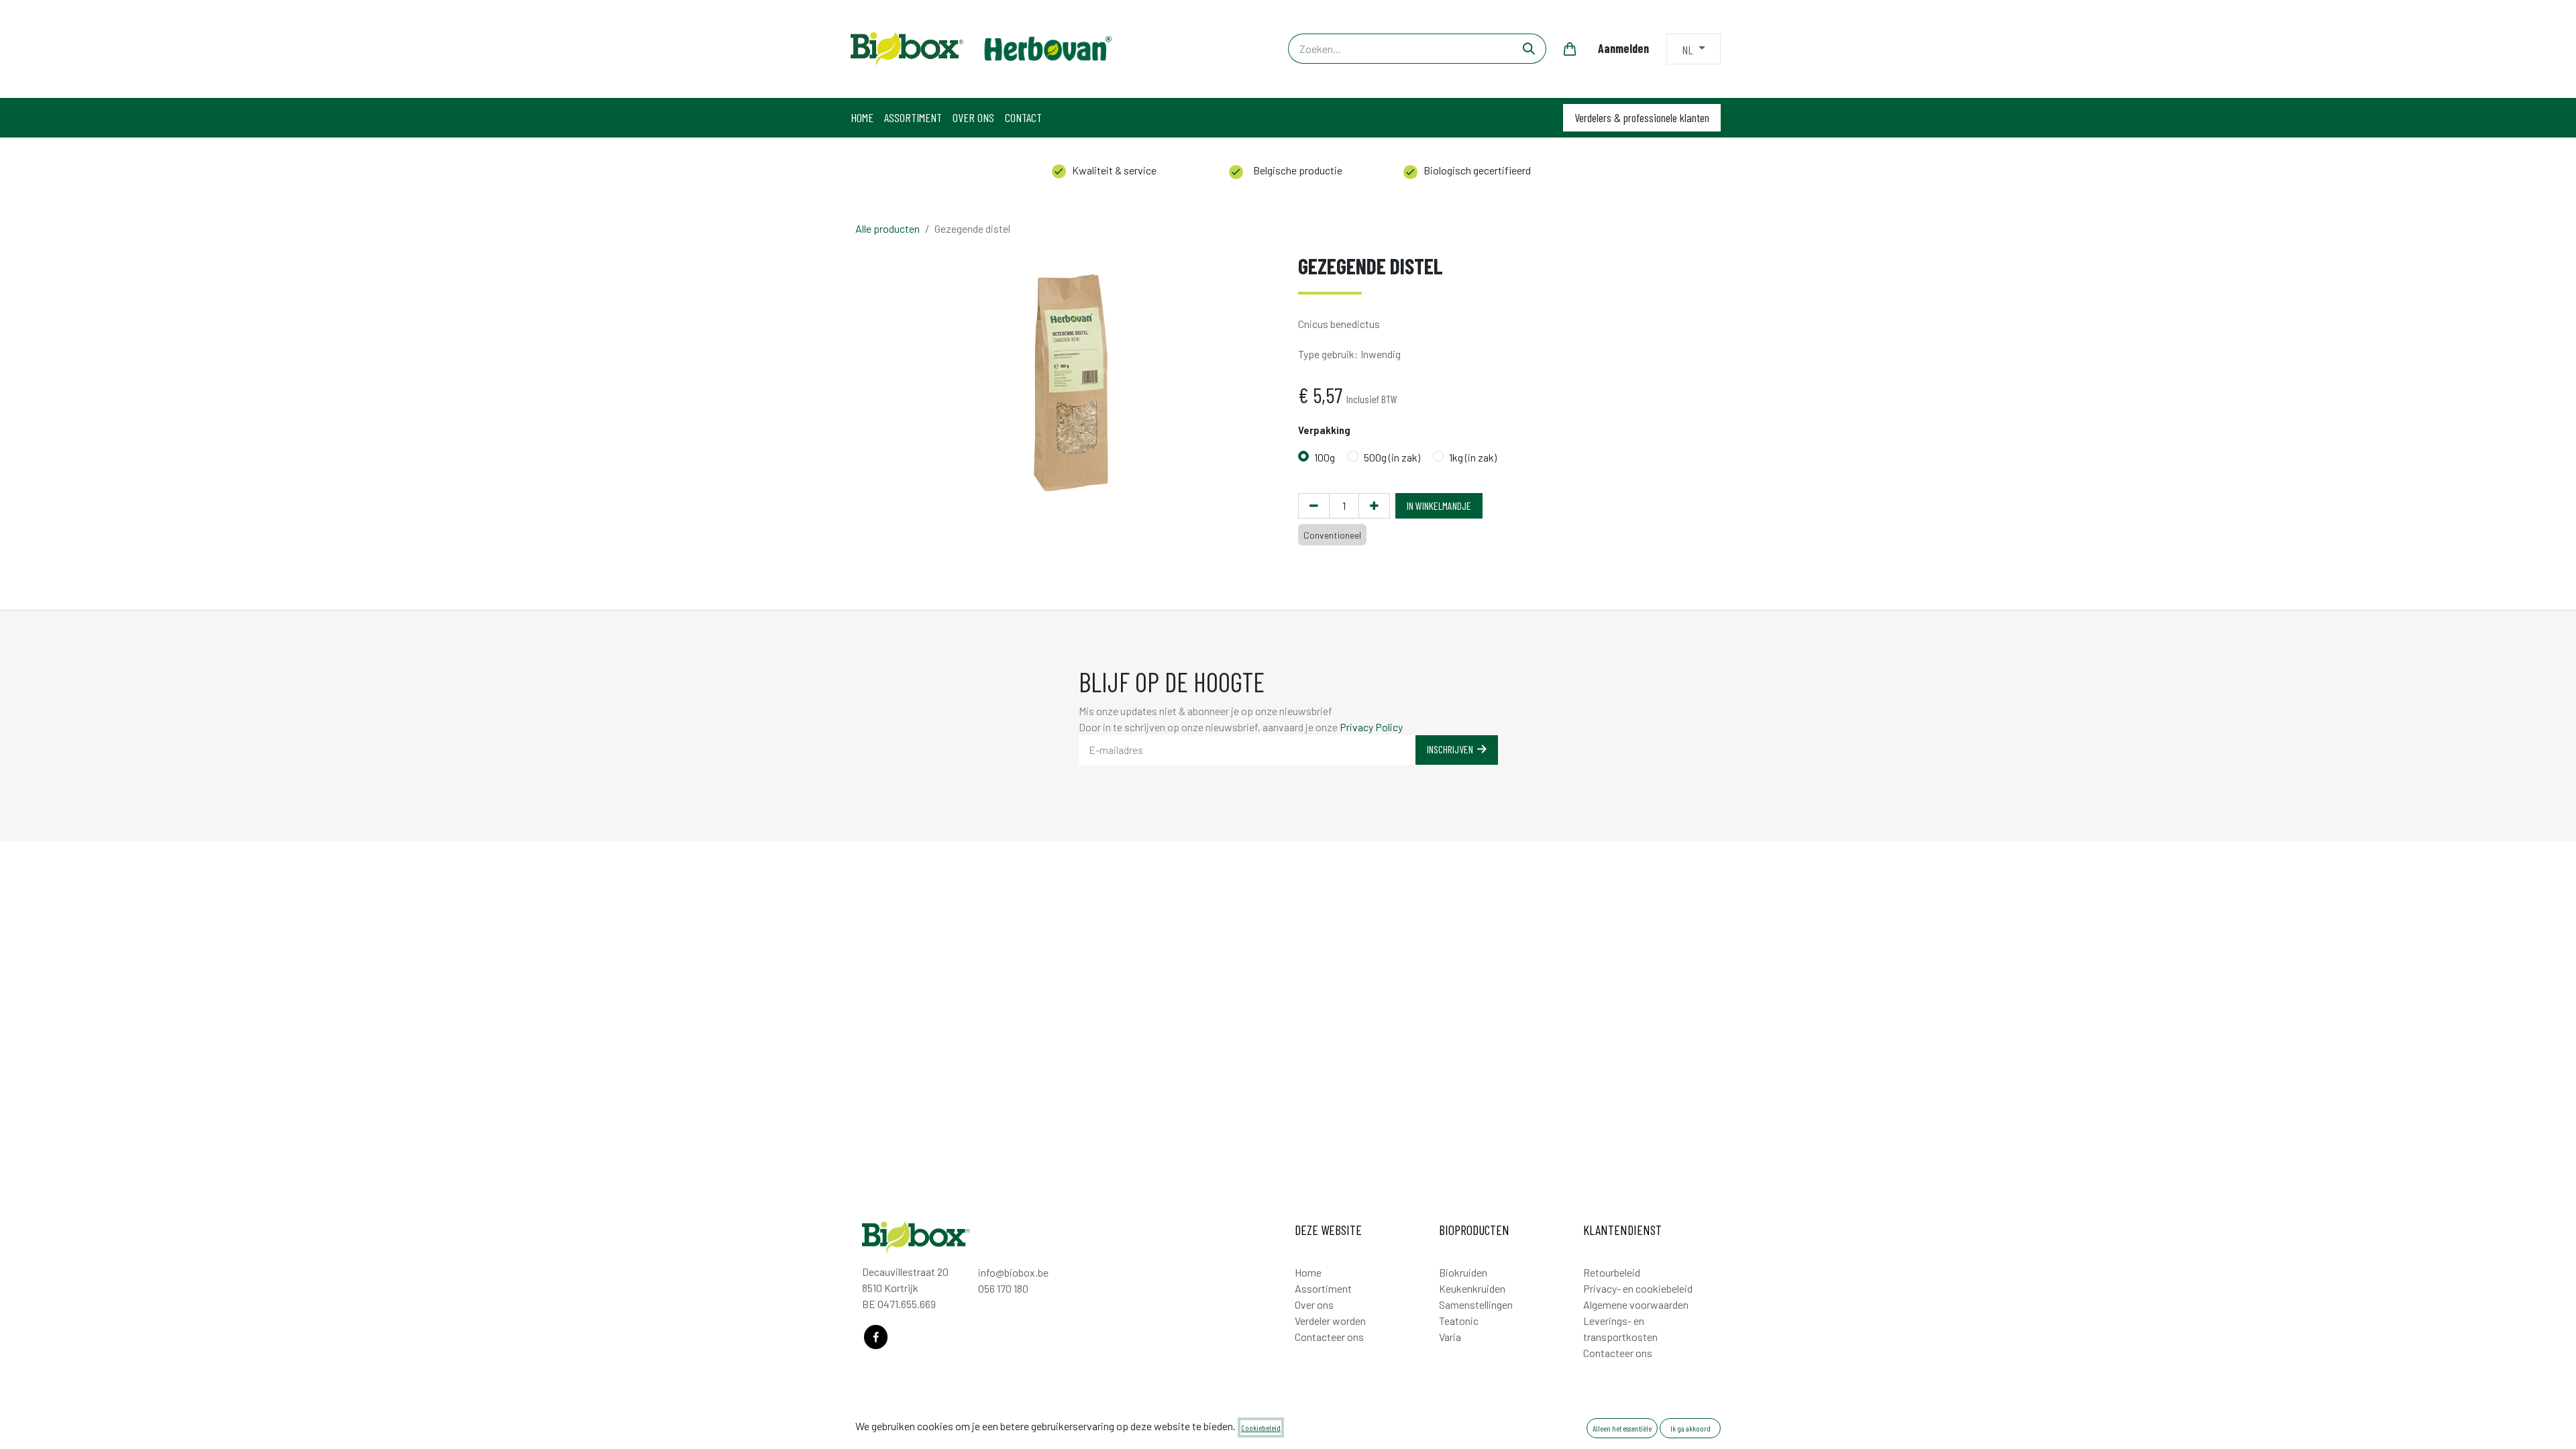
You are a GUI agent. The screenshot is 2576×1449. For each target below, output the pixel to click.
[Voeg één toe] (1374, 506)
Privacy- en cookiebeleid (1638, 1288)
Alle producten (888, 228)
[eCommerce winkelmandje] (1570, 49)
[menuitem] (862, 118)
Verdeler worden (1330, 1321)
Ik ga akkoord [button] (1690, 1428)
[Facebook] (876, 1337)
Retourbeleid (1612, 1272)
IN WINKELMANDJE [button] (1439, 505)
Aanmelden (1623, 48)
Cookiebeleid (1261, 1428)
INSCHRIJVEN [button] (1452, 749)
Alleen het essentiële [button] (1622, 1428)
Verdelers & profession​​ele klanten (1642, 117)
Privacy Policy (1371, 727)
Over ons (1314, 1304)
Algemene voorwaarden (1636, 1304)
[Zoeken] (1529, 49)
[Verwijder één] (1314, 506)
